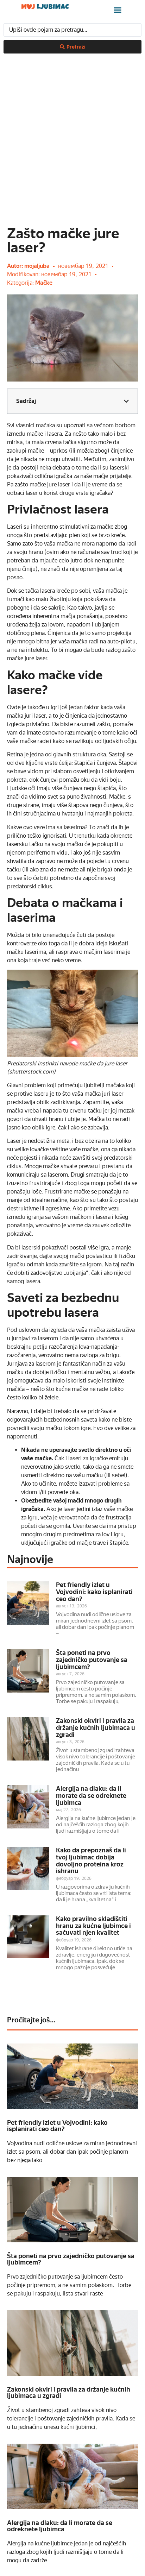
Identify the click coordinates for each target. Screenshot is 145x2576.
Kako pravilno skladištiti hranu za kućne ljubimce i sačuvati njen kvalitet (93, 1926)
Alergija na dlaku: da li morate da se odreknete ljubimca (91, 1796)
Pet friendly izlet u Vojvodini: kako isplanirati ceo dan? (94, 1592)
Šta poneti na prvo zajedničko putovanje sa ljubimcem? (92, 1660)
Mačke (44, 283)
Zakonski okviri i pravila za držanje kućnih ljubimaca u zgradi (96, 1728)
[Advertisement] (72, 133)
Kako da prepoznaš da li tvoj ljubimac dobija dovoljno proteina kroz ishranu (91, 1860)
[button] (118, 10)
